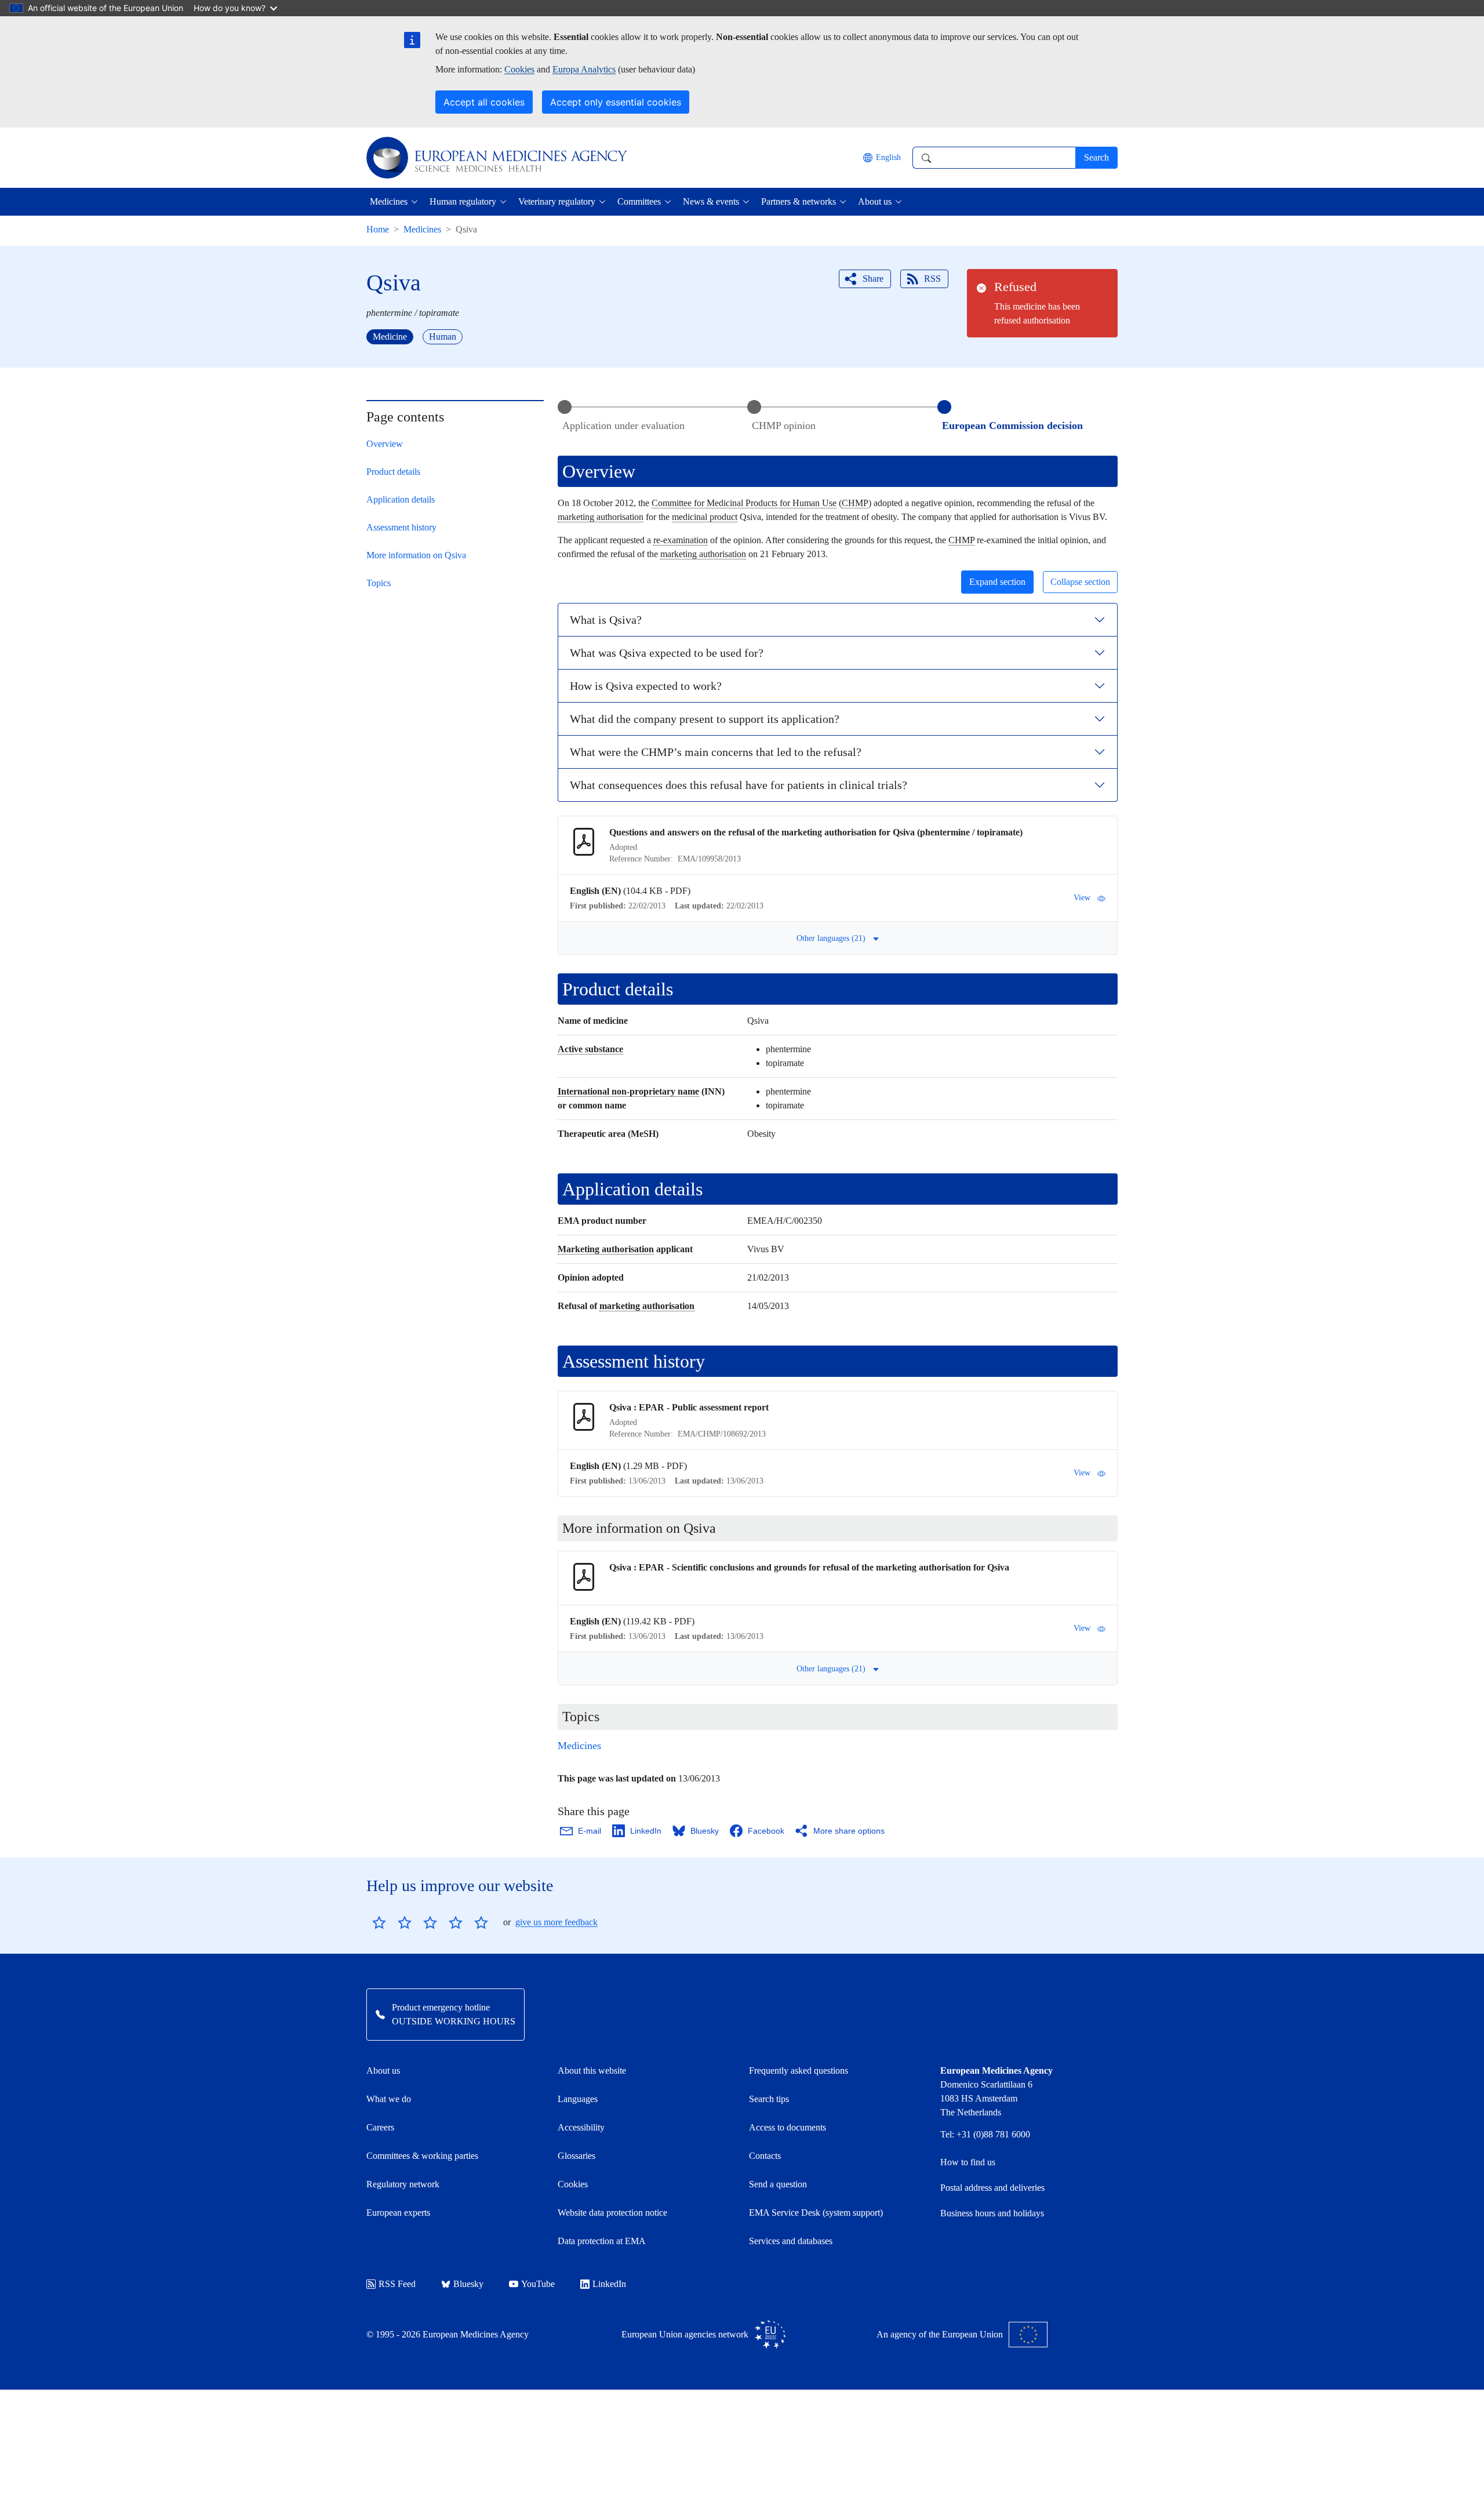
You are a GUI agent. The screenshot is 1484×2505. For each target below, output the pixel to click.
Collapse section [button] (1080, 582)
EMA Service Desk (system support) (816, 2213)
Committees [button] (639, 201)
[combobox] (994, 158)
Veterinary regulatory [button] (557, 201)
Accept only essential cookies (616, 102)
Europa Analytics (584, 69)
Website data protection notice (612, 2213)
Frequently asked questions (799, 2070)
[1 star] (379, 1922)
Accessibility (581, 2127)
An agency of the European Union (940, 2334)
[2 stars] (392, 1922)
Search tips (769, 2099)
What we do (389, 2099)
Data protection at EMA (602, 2241)
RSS (932, 279)
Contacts (765, 2156)
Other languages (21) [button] (831, 938)
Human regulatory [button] (463, 201)
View (1082, 898)
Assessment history (401, 527)
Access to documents (788, 2127)
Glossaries (576, 2156)
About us (383, 2070)
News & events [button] (711, 201)
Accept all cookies (484, 102)
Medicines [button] (389, 201)
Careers (380, 2127)
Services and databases (791, 2241)
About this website (592, 2070)
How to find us (968, 2162)
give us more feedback (556, 1922)
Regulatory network (403, 2184)
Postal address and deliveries (992, 2188)
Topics (379, 583)
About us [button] (875, 201)
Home (378, 229)
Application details (401, 499)
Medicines (422, 229)
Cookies (519, 69)
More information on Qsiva (416, 555)
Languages (578, 2099)
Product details (393, 472)
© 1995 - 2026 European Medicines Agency (448, 2334)
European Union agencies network (685, 2334)
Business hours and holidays (992, 2213)
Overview (385, 444)
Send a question (778, 2184)
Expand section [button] (997, 582)
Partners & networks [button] (799, 201)
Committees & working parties (422, 2156)
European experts (398, 2213)
